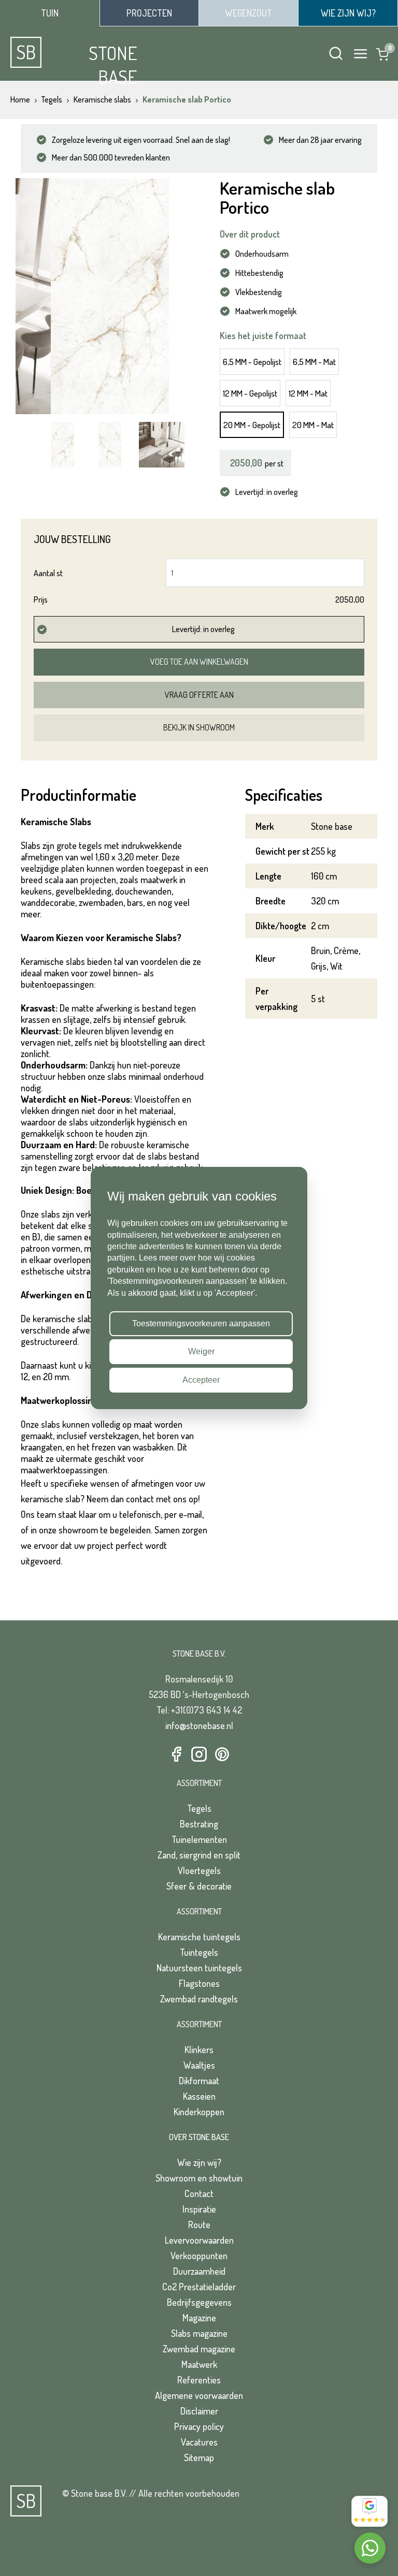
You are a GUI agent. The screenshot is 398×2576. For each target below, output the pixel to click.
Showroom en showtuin (199, 2178)
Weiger (201, 1352)
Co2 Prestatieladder (199, 2287)
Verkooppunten (199, 2256)
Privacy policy (199, 2426)
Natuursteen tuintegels (199, 1968)
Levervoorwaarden (199, 2240)
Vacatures (199, 2442)
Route (199, 2224)
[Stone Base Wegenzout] (248, 13)
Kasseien (199, 2096)
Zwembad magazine (199, 2349)
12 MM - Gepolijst (250, 393)
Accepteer (201, 1380)
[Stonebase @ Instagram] (199, 1755)
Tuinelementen (199, 1839)
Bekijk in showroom (199, 727)
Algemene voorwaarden (199, 2395)
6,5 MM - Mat (314, 362)
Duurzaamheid (199, 2271)
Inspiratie (199, 2209)
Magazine (199, 2318)
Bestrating (199, 1824)
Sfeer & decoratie (199, 1886)
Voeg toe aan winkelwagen (199, 662)
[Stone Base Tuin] (50, 13)
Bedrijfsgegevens (199, 2302)
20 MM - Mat (313, 425)
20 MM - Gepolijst (252, 425)
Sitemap (199, 2457)
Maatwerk (199, 2364)
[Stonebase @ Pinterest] (222, 1755)
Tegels (199, 1808)
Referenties (199, 2380)
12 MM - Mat (308, 393)
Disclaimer (199, 2411)
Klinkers (199, 2050)
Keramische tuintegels (199, 1937)
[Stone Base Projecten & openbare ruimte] (149, 13)
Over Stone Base (199, 2137)
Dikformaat (199, 2081)
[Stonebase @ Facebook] (176, 1755)
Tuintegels (199, 1952)
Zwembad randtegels (199, 1999)
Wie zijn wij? (199, 2162)
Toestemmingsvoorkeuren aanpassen (201, 1323)
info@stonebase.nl (199, 1725)
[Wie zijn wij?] (348, 13)
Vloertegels (199, 1870)
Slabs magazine (199, 2333)
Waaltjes (199, 2065)
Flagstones (199, 1983)
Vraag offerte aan (199, 695)
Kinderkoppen (199, 2112)
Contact (199, 2193)
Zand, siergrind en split (199, 1855)
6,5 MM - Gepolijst (252, 362)
